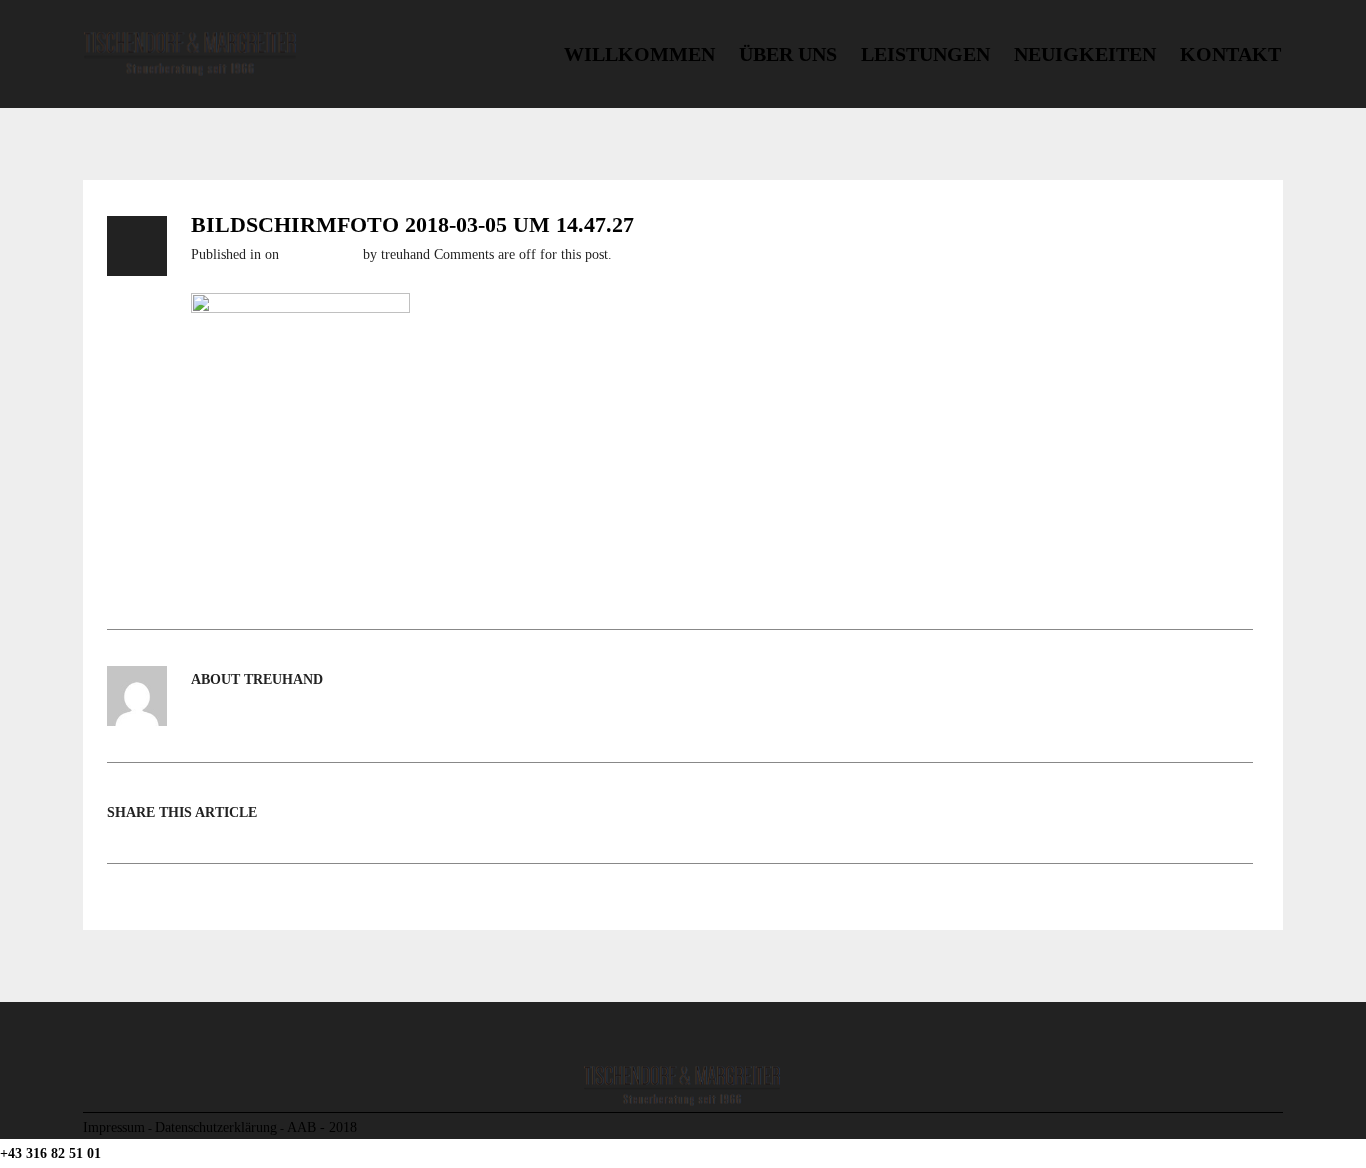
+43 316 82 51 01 (50, 1153)
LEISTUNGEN (925, 54)
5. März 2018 (321, 254)
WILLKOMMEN (639, 54)
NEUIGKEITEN (1085, 54)
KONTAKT (1230, 54)
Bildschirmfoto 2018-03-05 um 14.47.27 (412, 225)
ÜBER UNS (788, 54)
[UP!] (1276, 1127)
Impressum (114, 1127)
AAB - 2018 (322, 1127)
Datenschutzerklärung (216, 1127)
